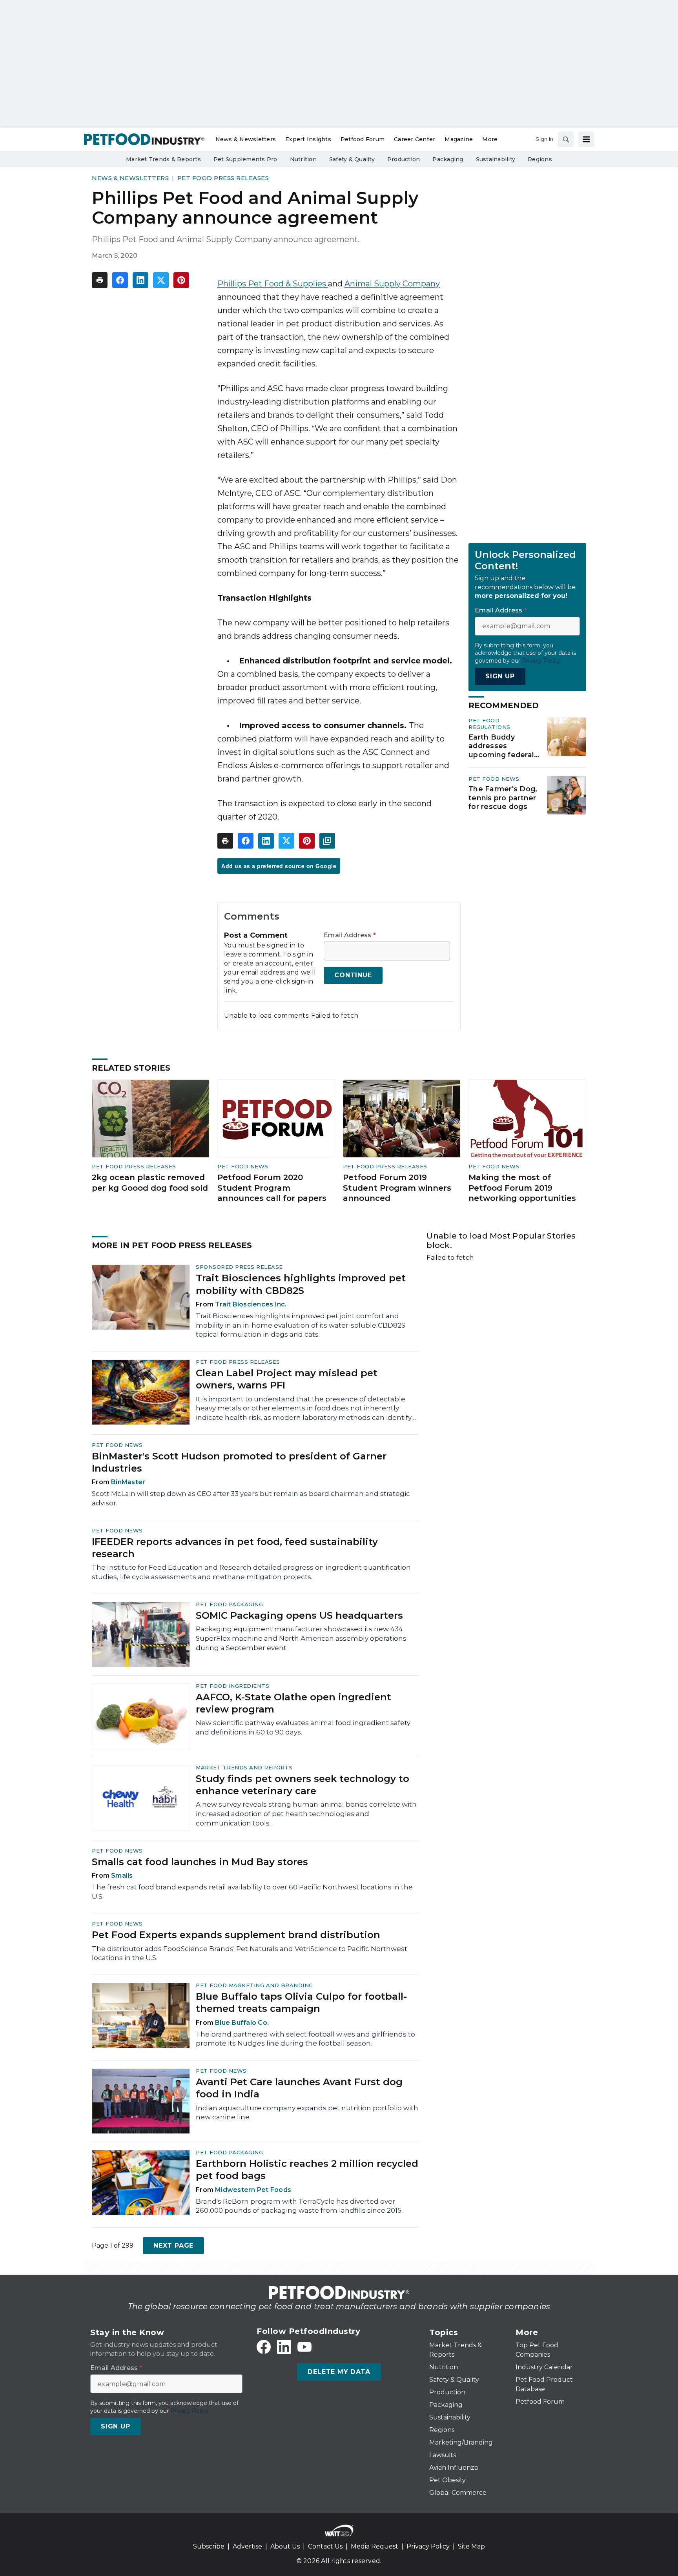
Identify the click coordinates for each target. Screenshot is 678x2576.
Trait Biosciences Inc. (251, 1304)
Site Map (471, 2546)
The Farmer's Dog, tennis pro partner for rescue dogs (503, 798)
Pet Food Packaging (229, 1604)
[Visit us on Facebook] (264, 2347)
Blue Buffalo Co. (242, 2023)
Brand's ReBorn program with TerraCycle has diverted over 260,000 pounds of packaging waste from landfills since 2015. (299, 2206)
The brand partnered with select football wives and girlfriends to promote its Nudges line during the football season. (305, 2039)
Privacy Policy (428, 2546)
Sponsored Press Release (239, 1267)
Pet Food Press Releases (223, 178)
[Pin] (181, 280)
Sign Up (500, 676)
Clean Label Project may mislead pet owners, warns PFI (287, 1379)
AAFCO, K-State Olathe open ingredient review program (293, 1703)
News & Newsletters (130, 178)
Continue (353, 975)
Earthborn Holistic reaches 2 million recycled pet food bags (307, 2170)
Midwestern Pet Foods (253, 2190)
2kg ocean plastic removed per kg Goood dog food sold (150, 1183)
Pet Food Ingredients (232, 1686)
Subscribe (209, 2546)
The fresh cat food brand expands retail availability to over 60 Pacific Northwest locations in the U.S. (252, 1892)
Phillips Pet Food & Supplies (273, 284)
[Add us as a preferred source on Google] (327, 841)
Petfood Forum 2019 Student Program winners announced (397, 1188)
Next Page (173, 2245)
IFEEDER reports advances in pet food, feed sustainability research (235, 1548)
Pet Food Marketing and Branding (254, 1985)
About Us (285, 2546)
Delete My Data (339, 2372)
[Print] (100, 280)
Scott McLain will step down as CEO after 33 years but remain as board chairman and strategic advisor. (251, 1498)
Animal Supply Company (392, 284)
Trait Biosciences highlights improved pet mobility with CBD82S (301, 1284)
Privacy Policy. (541, 661)
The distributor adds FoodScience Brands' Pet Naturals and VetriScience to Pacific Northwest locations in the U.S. (250, 1953)
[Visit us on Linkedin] (284, 2347)
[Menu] (586, 139)
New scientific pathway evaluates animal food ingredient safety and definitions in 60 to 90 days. (303, 1727)
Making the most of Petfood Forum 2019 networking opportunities (522, 1188)
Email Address (350, 935)
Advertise (247, 2546)
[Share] (120, 280)
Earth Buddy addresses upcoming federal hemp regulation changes (501, 746)
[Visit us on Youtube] (304, 2347)
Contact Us (325, 2546)
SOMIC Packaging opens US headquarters (299, 1615)
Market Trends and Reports (244, 1767)
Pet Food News (494, 779)
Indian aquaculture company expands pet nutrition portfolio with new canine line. (307, 2113)
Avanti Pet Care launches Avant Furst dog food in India (299, 2088)
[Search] (566, 139)
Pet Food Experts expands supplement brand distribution (236, 1935)
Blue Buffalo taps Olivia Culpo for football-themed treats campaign (301, 2002)
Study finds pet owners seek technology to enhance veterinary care (303, 1785)
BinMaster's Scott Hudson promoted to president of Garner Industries (239, 1462)
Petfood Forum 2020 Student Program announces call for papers (272, 1188)
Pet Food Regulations (489, 724)
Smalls (122, 1876)
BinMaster (128, 1482)
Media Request (375, 2546)
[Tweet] (161, 280)
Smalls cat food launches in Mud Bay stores (200, 1862)
